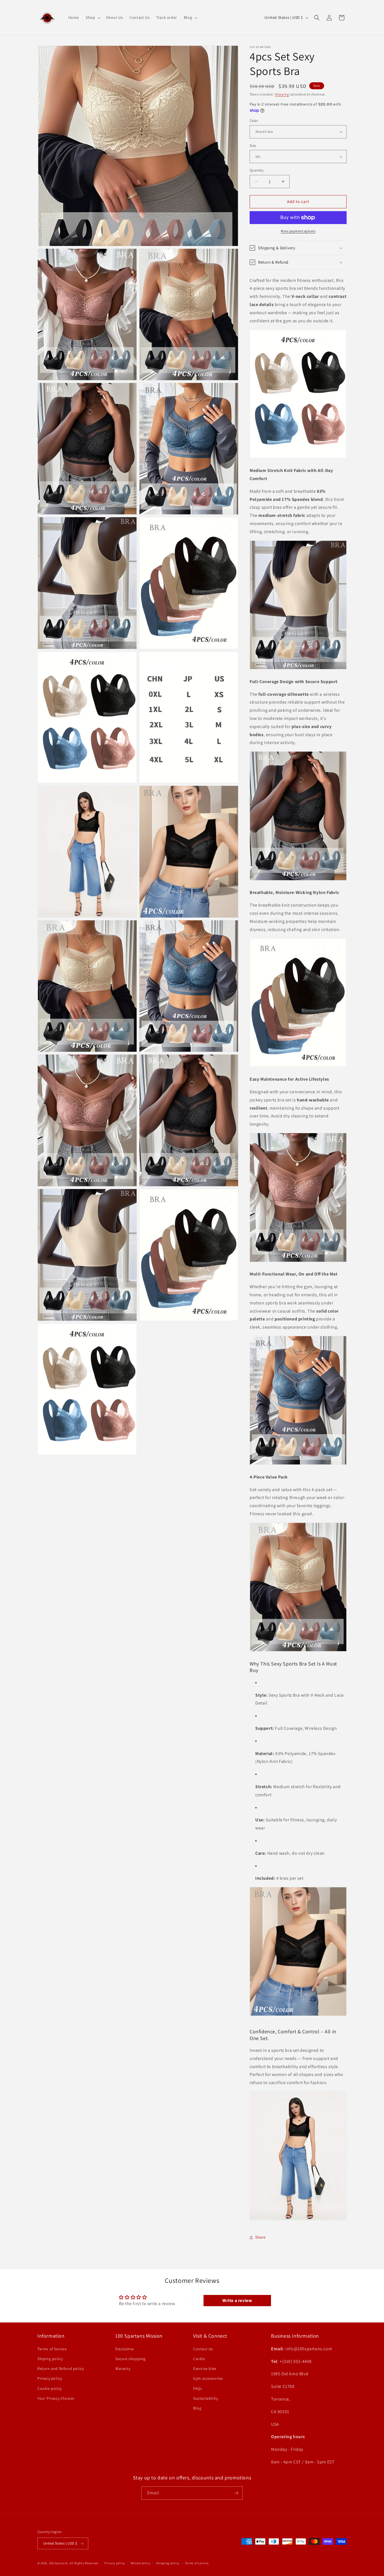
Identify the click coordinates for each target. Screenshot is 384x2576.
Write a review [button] (237, 2300)
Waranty (123, 2368)
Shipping (282, 94)
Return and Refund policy (61, 2368)
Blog (197, 2408)
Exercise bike (205, 2368)
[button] (92, 17)
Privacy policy (50, 2378)
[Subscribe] (236, 2493)
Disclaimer (125, 2349)
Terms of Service (52, 2349)
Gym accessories (208, 2378)
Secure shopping (130, 2358)
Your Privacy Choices (56, 2398)
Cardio (199, 2358)
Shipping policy (168, 2563)
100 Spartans (58, 2563)
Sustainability (205, 2398)
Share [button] (260, 2237)
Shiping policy (50, 2358)
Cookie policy (50, 2388)
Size (253, 146)
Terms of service (197, 2563)
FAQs (197, 2388)
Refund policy (141, 2563)
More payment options (298, 231)
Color (254, 121)
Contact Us (203, 2349)
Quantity (257, 170)
